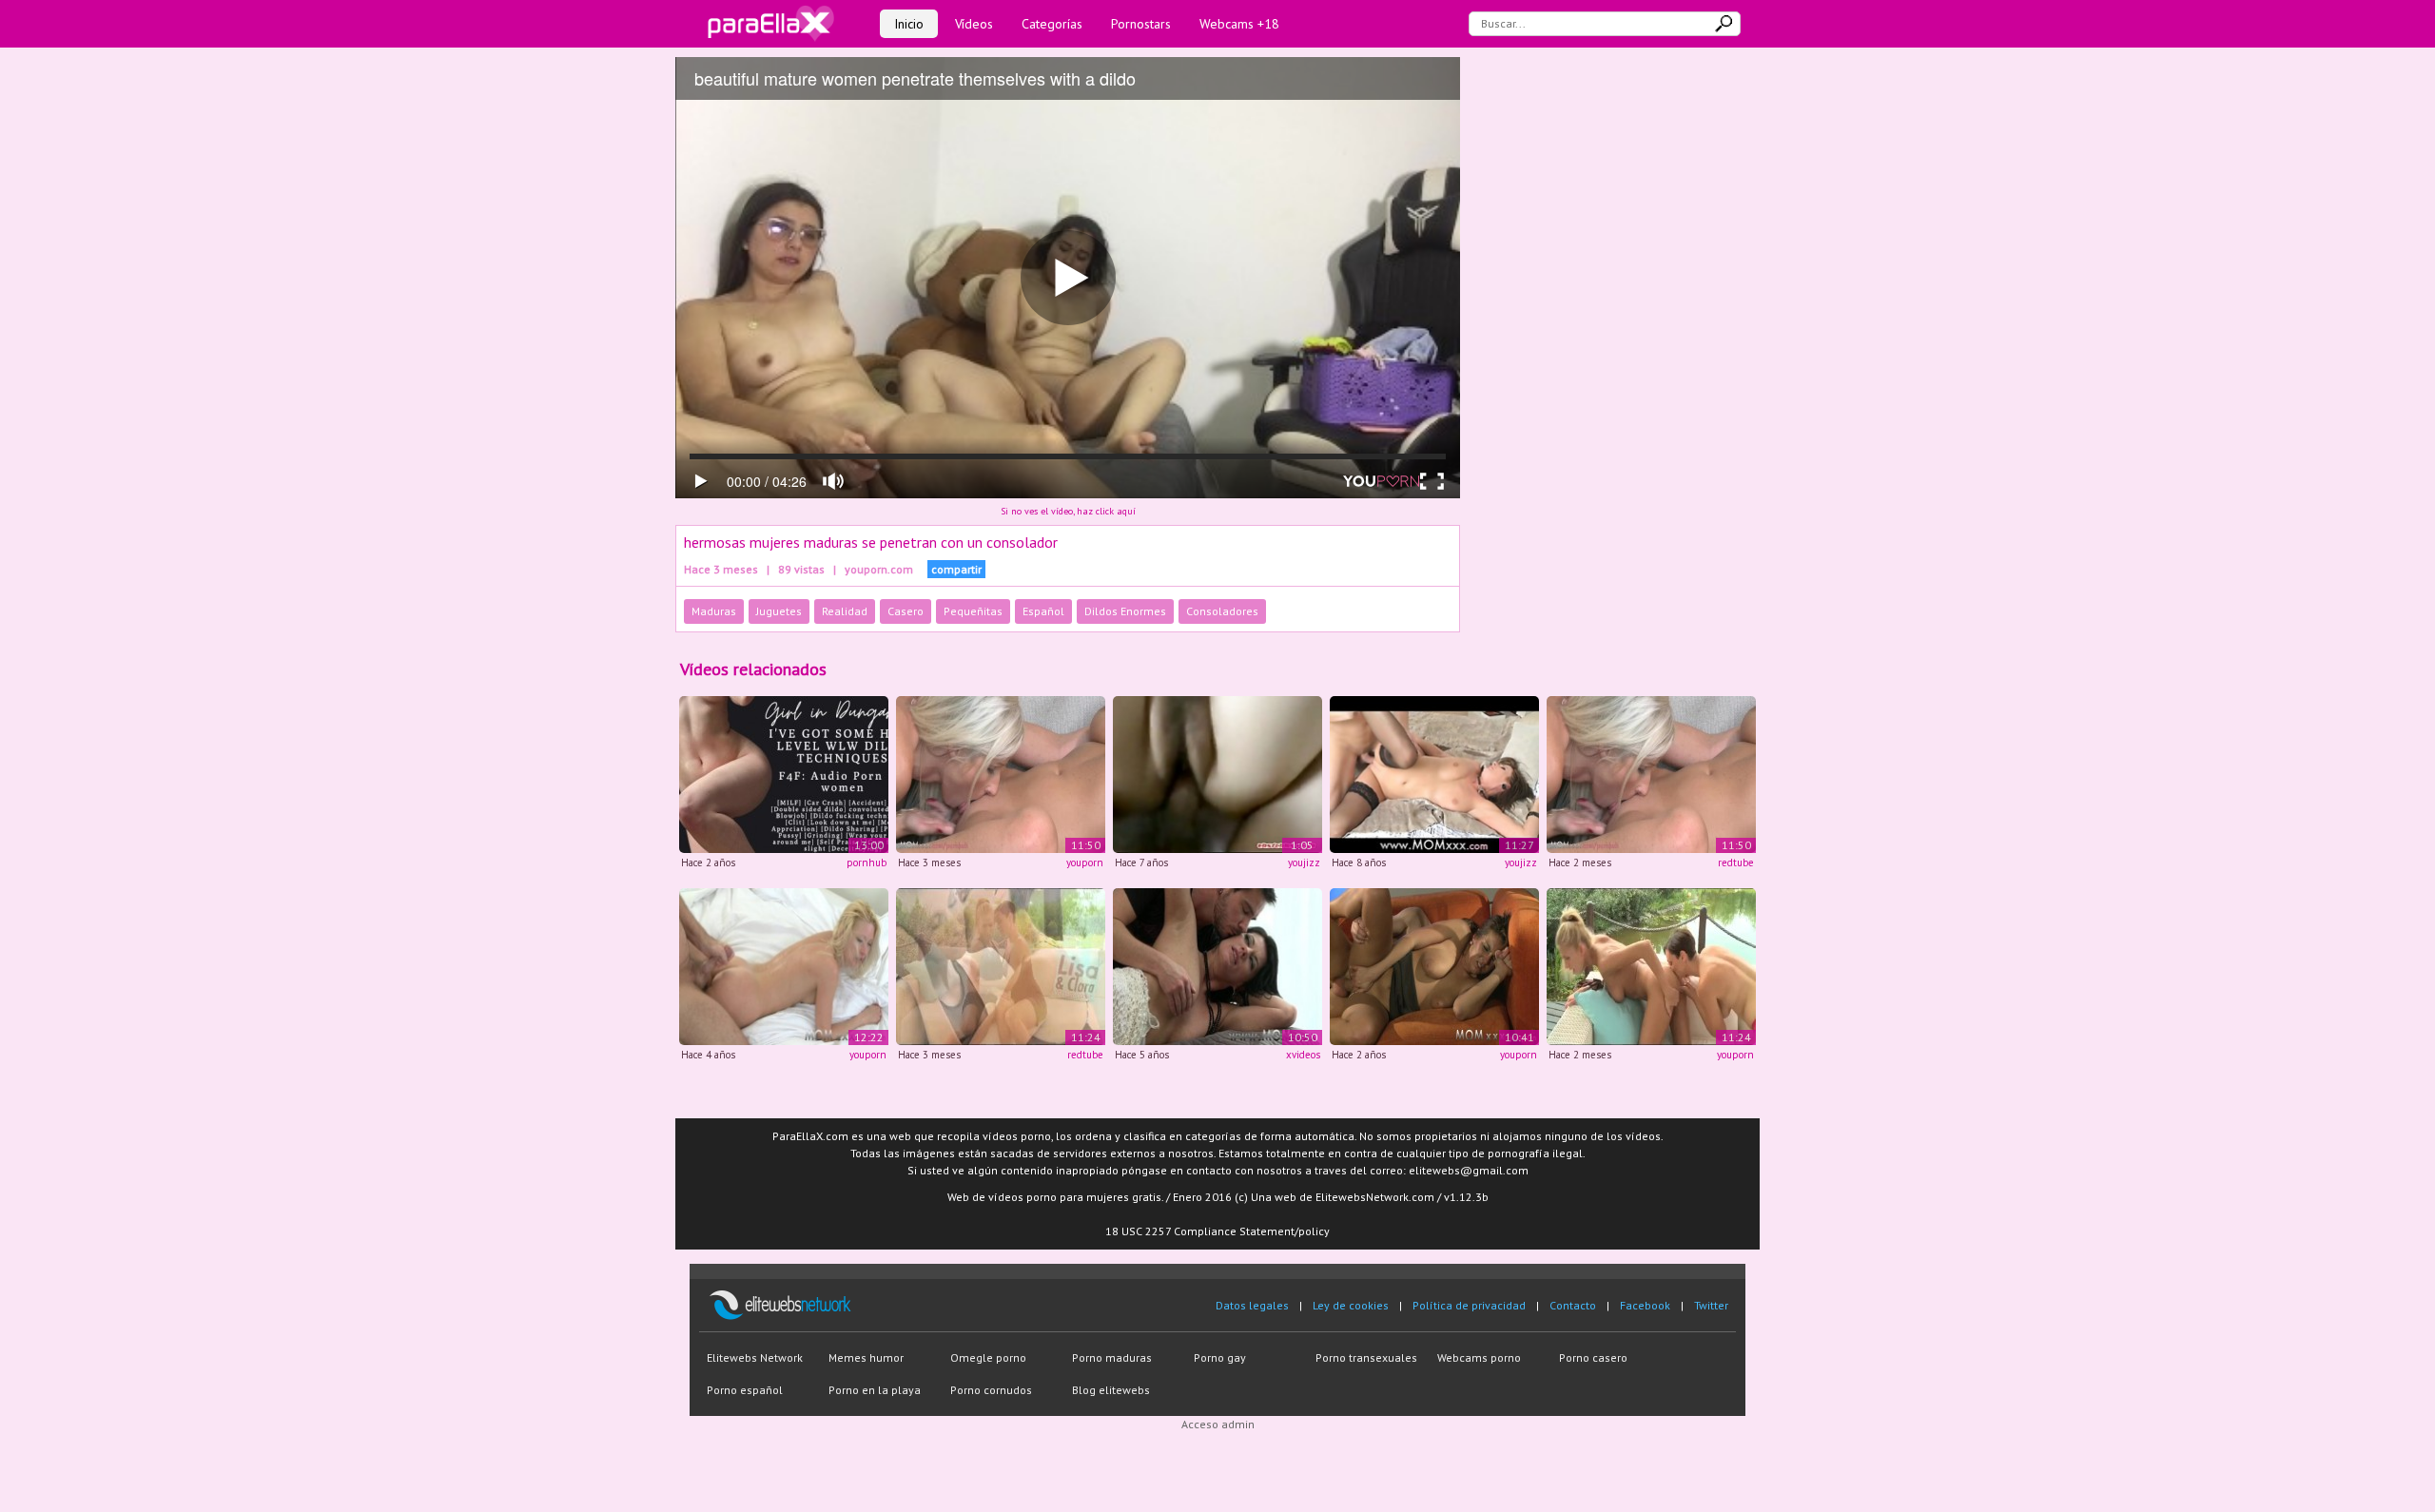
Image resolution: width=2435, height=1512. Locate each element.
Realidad (845, 611)
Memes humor (866, 1357)
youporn (1085, 863)
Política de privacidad (1469, 1305)
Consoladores (1222, 611)
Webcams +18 (1239, 24)
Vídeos (974, 24)
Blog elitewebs (1111, 1390)
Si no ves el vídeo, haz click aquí (1068, 511)
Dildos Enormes (1125, 611)
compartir (956, 569)
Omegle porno (988, 1357)
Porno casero (1593, 1357)
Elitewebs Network (755, 1357)
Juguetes (779, 611)
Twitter (1711, 1305)
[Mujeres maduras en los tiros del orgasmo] (1434, 774)
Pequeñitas (973, 611)
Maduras (714, 611)
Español (1043, 611)
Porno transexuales (1366, 1357)
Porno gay (1220, 1357)
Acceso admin (1218, 1424)
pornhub (867, 863)
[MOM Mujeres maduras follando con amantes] (1434, 965)
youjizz (1304, 863)
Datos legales (1252, 1305)
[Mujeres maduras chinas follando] (1217, 774)
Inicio (909, 24)
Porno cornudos (991, 1390)
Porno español (745, 1390)
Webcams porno (1479, 1357)
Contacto (1573, 1305)
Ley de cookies (1351, 1305)
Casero (906, 611)
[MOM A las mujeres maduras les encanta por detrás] (784, 965)
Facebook (1645, 1305)
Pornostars (1141, 24)
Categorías (1052, 24)
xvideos (1303, 1055)
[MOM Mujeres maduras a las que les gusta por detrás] (1217, 965)
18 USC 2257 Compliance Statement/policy (1217, 1231)
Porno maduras (1112, 1357)
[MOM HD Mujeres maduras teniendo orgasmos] (1001, 774)
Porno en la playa (875, 1390)
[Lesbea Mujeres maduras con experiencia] (1001, 965)
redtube (1736, 863)
